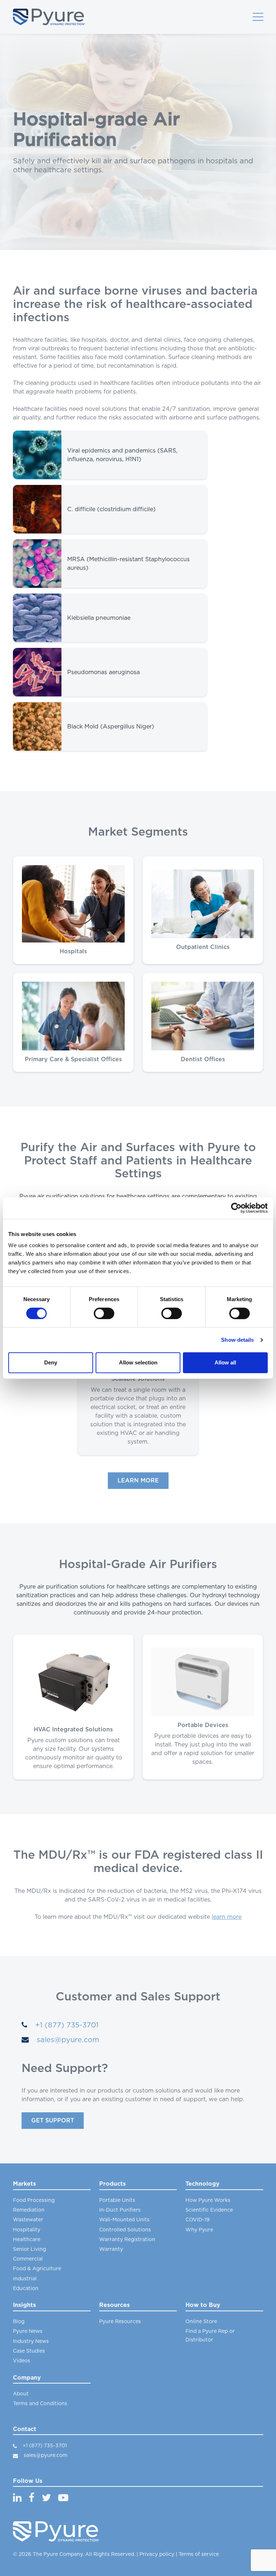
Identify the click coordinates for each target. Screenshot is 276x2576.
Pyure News (28, 2331)
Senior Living (29, 2249)
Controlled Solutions (125, 2230)
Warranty (111, 2249)
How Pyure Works (208, 2200)
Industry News (31, 2341)
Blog (19, 2322)
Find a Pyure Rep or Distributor (210, 2336)
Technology (203, 2184)
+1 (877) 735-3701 (66, 2025)
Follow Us (28, 2481)
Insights (24, 2305)
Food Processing (34, 2200)
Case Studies (29, 2351)
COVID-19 (197, 2220)
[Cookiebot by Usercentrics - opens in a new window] (236, 1208)
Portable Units (117, 2200)
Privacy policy (157, 2554)
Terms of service (199, 2554)
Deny (51, 1362)
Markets (24, 2184)
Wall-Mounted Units (124, 2220)
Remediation (29, 2210)
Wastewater (28, 2220)
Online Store (201, 2322)
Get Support (53, 2121)
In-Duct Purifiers (120, 2210)
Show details (237, 1340)
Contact (25, 2429)
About (21, 2394)
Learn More (138, 1481)
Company (27, 2378)
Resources (114, 2305)
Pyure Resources (120, 2322)
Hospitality (27, 2230)
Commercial (28, 2259)
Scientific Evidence (209, 2210)
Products (112, 2184)
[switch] (104, 1313)
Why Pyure (199, 2230)
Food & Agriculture (37, 2269)
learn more (227, 1917)
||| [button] (258, 17)
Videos (22, 2361)
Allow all (225, 1362)
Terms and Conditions (40, 2404)
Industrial (25, 2279)
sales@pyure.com (67, 2040)
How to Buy (203, 2305)
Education (26, 2289)
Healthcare (27, 2240)
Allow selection (138, 1362)
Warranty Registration (127, 2240)
